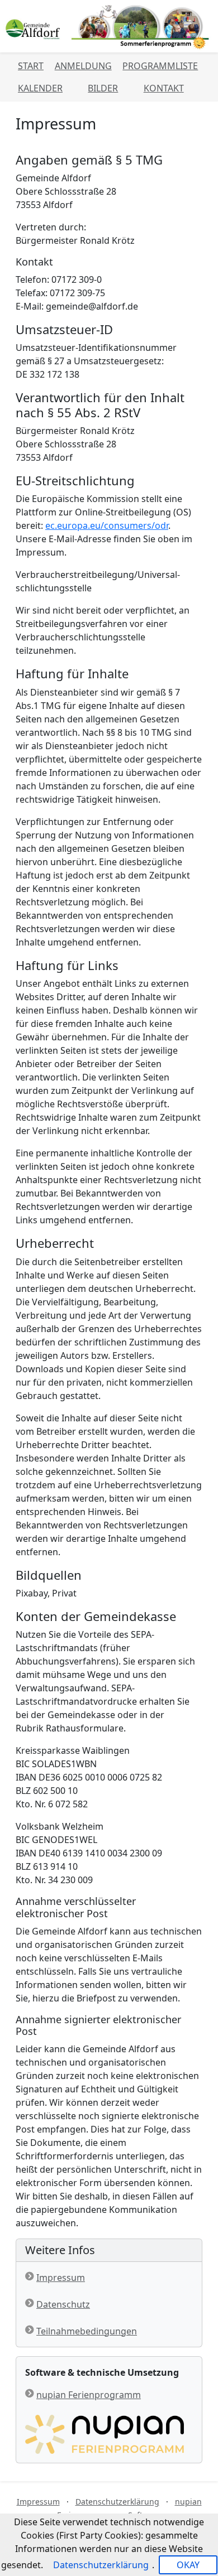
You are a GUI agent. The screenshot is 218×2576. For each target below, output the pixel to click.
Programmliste (160, 66)
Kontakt (164, 88)
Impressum (61, 2278)
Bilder (103, 88)
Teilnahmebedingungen (87, 2331)
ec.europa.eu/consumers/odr (107, 525)
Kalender (40, 88)
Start (31, 66)
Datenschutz (63, 2304)
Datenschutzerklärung (117, 2502)
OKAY (188, 2565)
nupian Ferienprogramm (89, 2395)
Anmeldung (83, 66)
